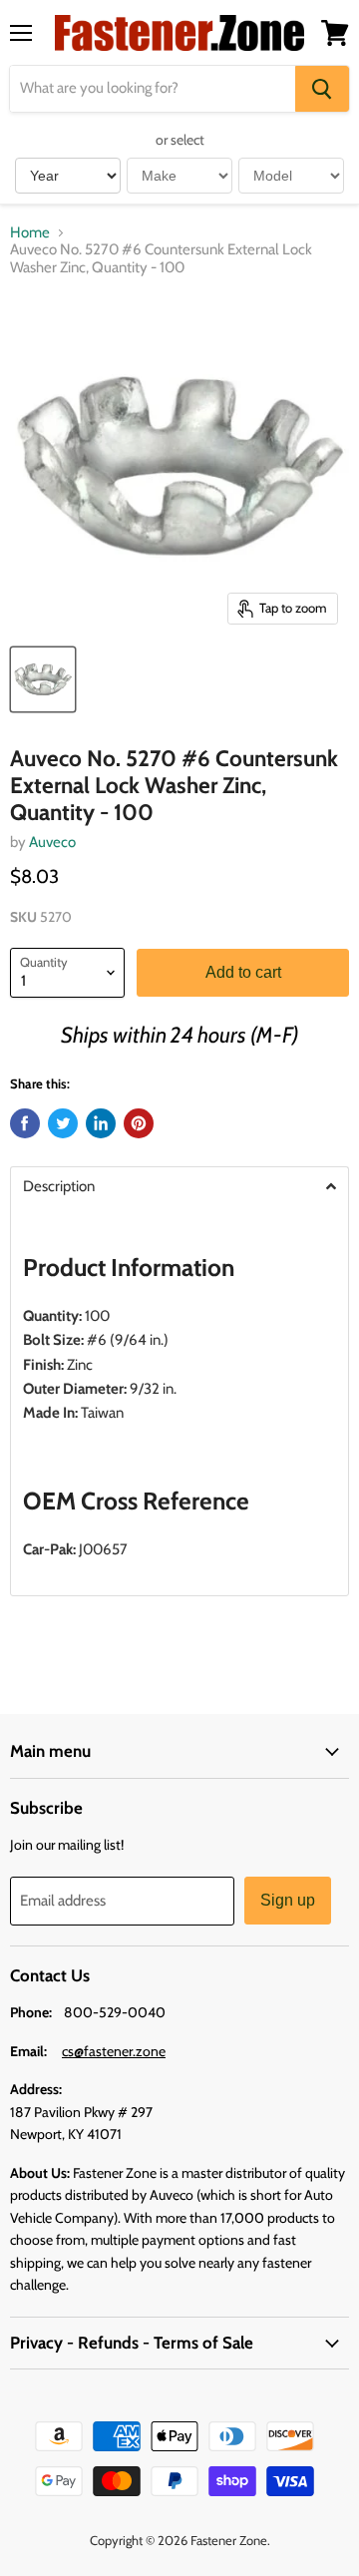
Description (59, 1187)
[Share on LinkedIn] (101, 1123)
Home (30, 233)
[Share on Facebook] (25, 1123)
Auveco (52, 842)
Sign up (288, 1900)
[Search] (322, 89)
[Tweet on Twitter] (63, 1123)
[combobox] (153, 89)
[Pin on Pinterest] (139, 1123)
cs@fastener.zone (114, 2051)
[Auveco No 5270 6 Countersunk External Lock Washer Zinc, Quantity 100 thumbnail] (43, 679)
